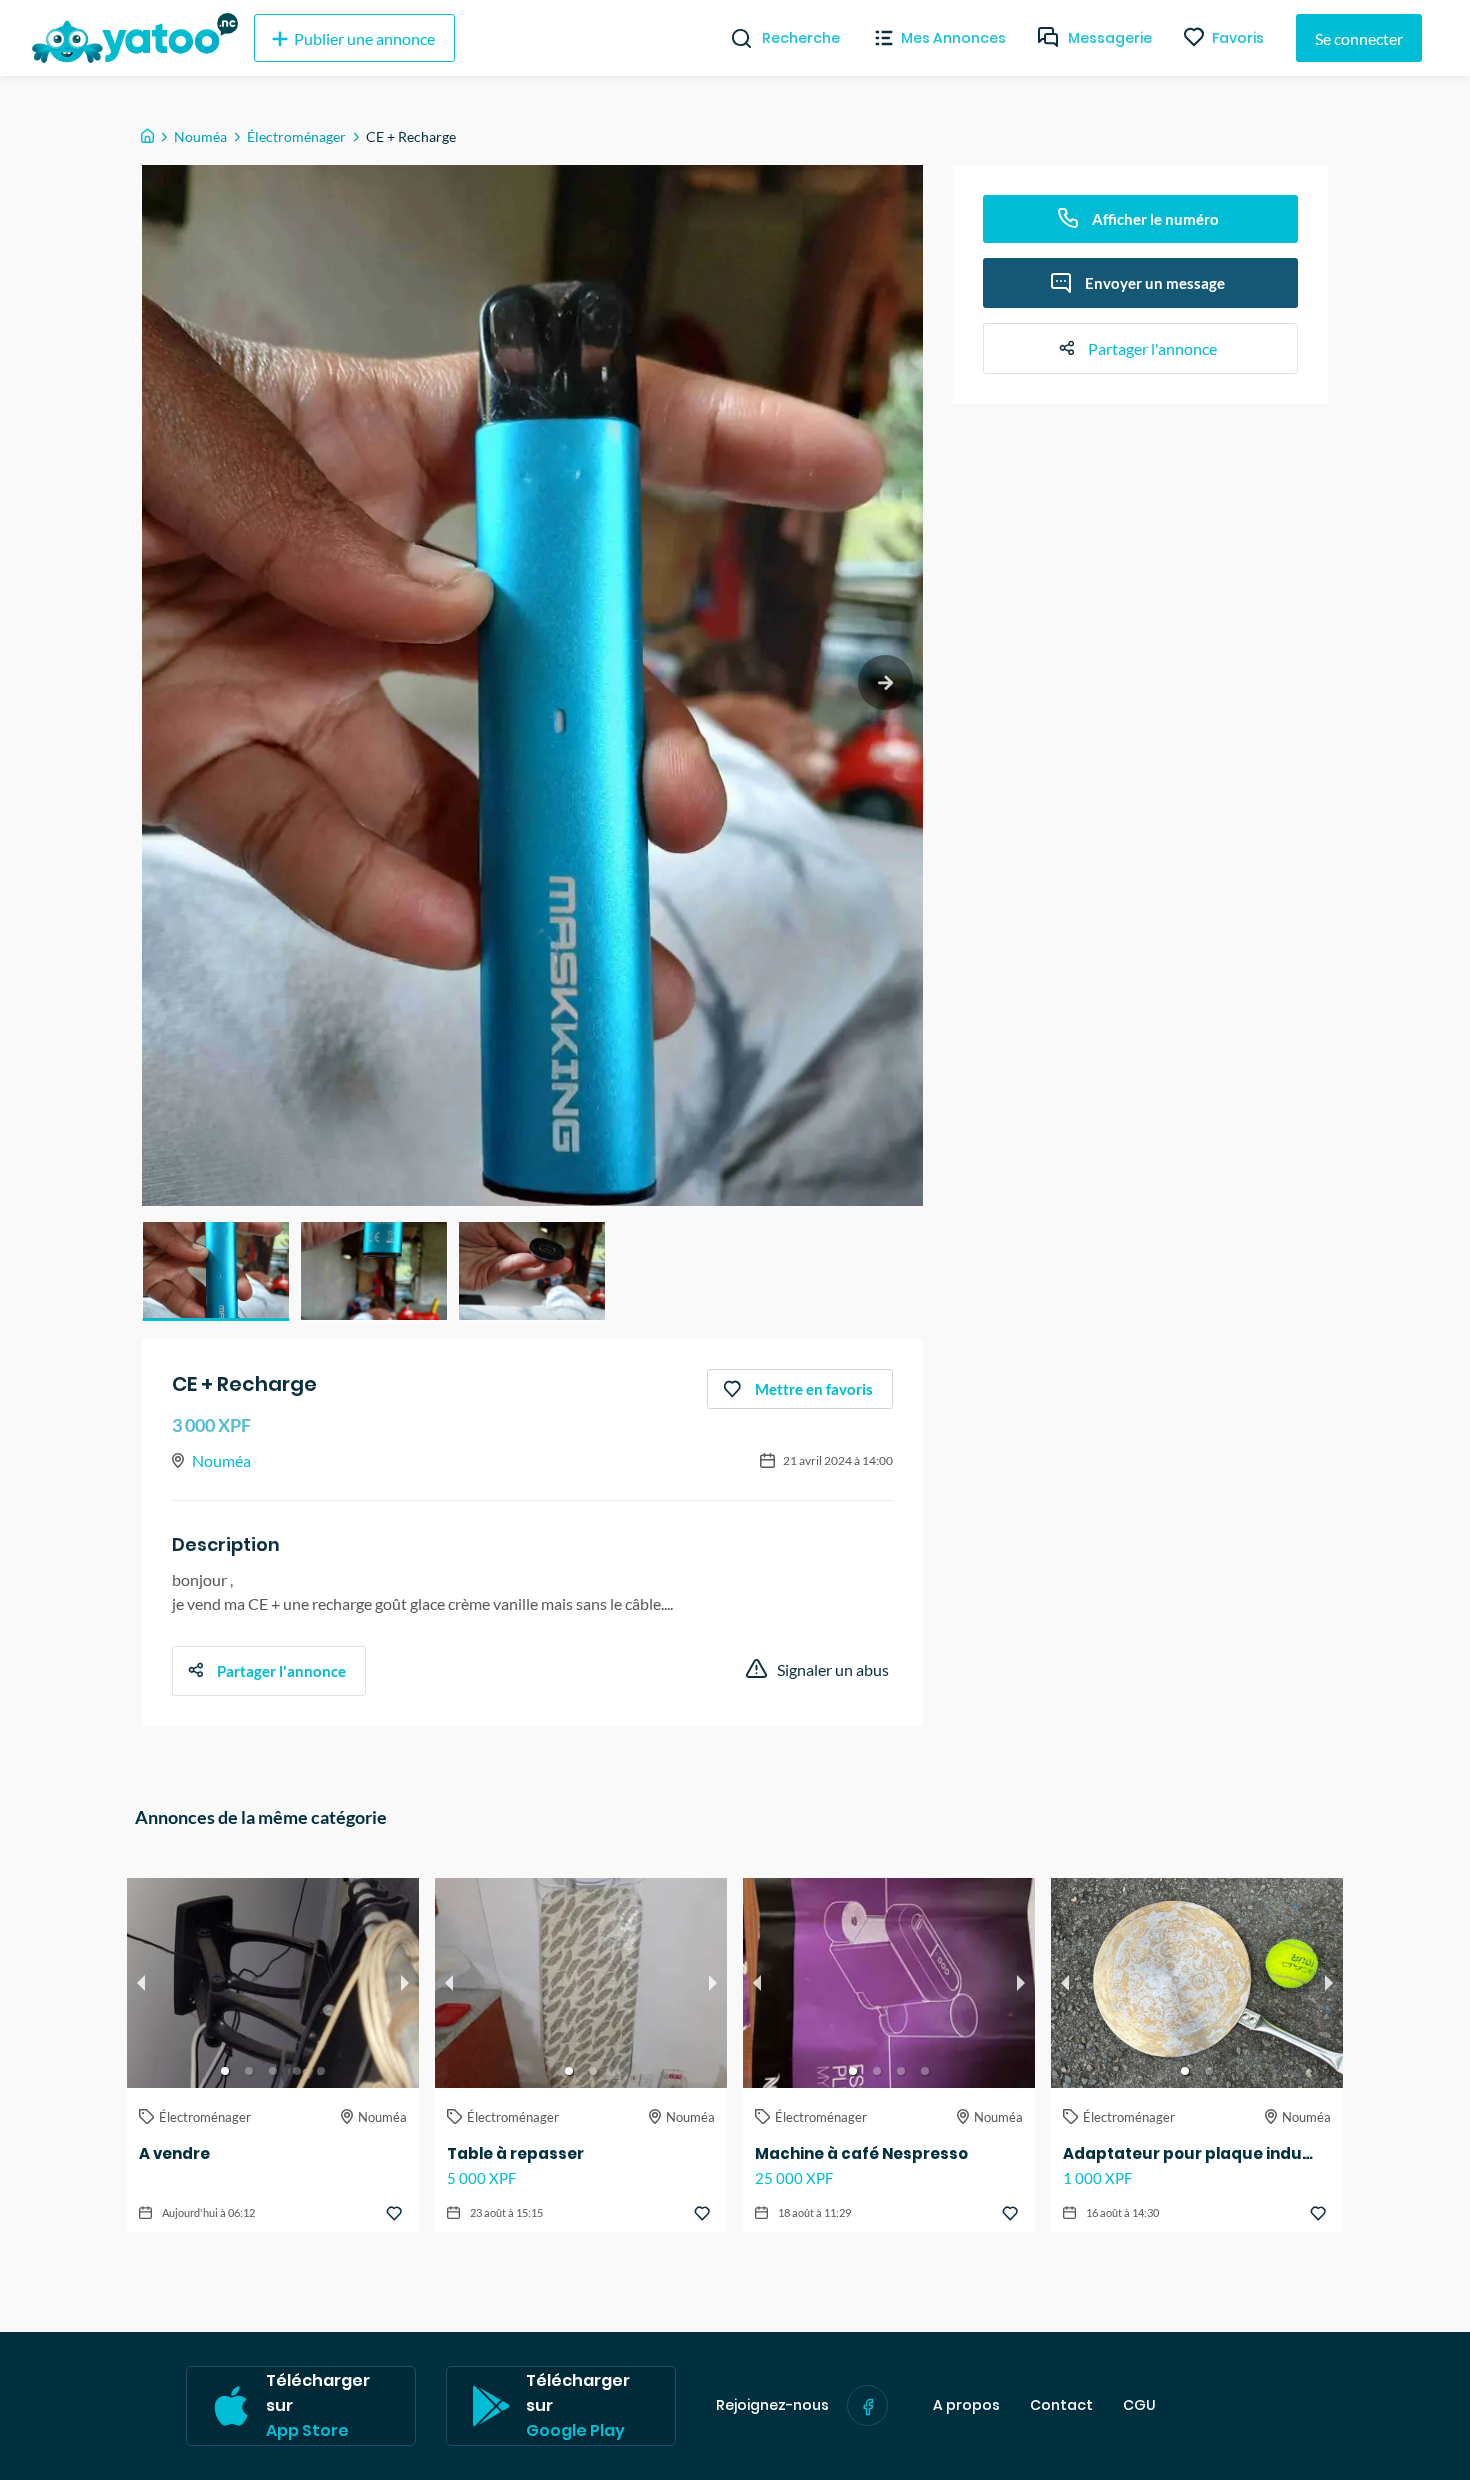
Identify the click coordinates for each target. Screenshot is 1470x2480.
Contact (1061, 2405)
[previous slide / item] (141, 1983)
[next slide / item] (885, 682)
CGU (1139, 2405)
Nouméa (200, 136)
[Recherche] (733, 38)
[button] (216, 1271)
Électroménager (296, 136)
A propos (966, 2405)
